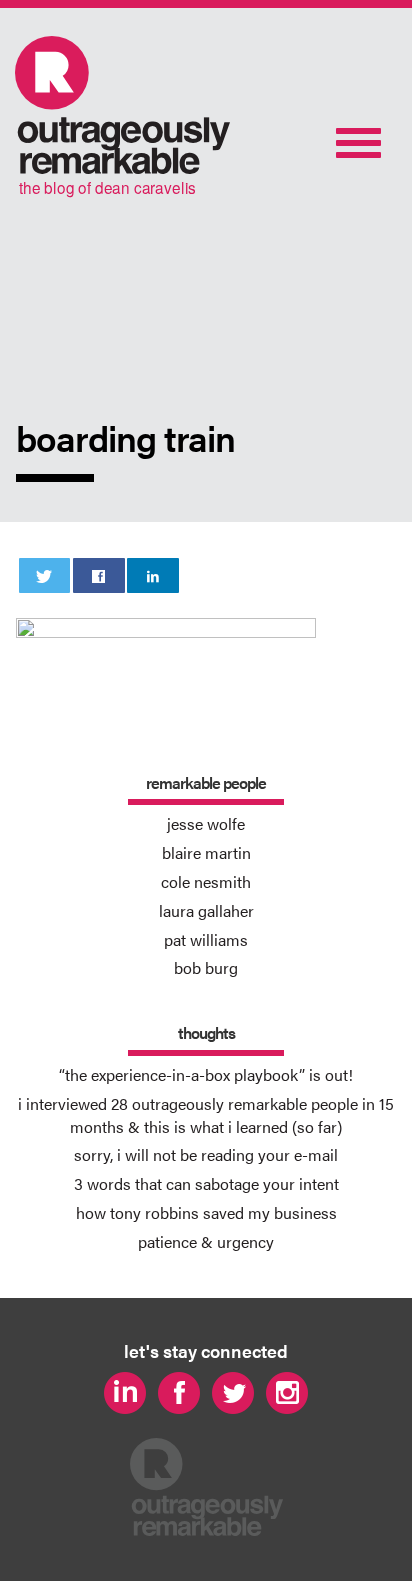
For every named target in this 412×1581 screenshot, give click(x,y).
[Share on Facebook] (99, 575)
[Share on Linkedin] (153, 575)
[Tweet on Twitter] (45, 575)
